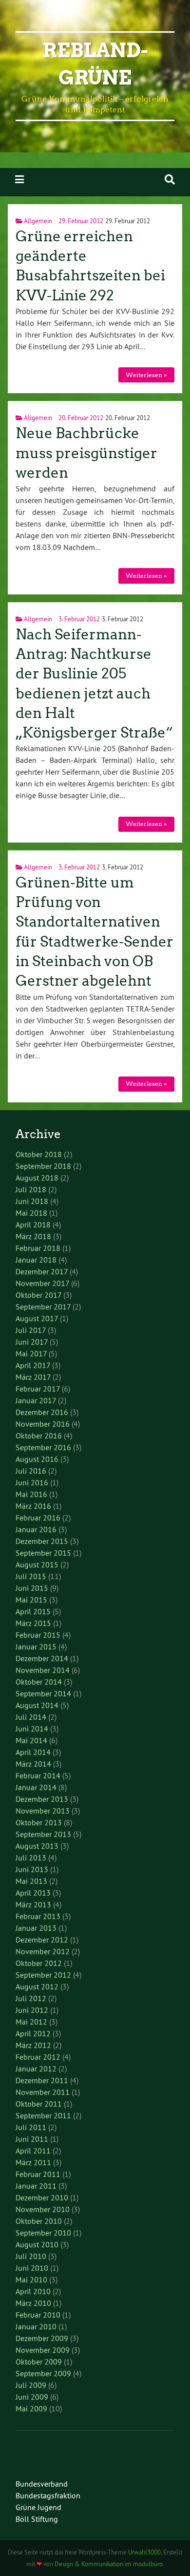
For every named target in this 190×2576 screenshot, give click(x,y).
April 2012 (33, 2033)
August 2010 (37, 2244)
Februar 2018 (38, 1248)
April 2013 (33, 1893)
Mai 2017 (31, 1353)
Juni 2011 (32, 2139)
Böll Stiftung (37, 2519)
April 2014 (33, 1752)
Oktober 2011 (39, 2104)
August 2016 (37, 1459)
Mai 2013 (31, 1881)
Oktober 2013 (39, 1822)
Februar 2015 (38, 1635)
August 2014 (37, 1705)
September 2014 (43, 1693)
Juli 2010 (31, 2256)
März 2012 (33, 2045)
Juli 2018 (31, 1189)
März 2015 (33, 1623)
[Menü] (19, 179)
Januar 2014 (36, 1787)
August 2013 (37, 1846)
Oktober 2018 (39, 1154)
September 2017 (43, 1307)
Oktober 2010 (39, 2221)
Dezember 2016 (42, 1412)
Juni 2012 (32, 2010)
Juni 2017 (32, 1342)
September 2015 (43, 1553)
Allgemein (38, 221)
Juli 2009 (31, 2385)
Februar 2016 (38, 1518)
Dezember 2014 (42, 1658)
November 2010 (43, 2209)
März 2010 (33, 2303)
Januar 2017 (36, 1400)
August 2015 (37, 1564)
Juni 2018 (32, 1201)
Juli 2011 (31, 2127)
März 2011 (33, 2162)
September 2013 (43, 1834)
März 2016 (33, 1506)
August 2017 (37, 1318)
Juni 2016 (32, 1482)
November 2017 (42, 1283)
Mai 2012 (31, 2022)
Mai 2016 (31, 1494)
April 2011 (33, 2151)
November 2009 (43, 2350)
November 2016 (43, 1424)
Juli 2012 (31, 1998)
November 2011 (43, 2092)
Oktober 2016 (39, 1436)
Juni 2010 (32, 2268)
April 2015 (33, 1611)
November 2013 (43, 1811)
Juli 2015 (31, 1576)
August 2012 (37, 1986)
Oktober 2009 (39, 2362)
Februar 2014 (38, 1775)
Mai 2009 (31, 2408)
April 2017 (33, 1365)
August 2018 (37, 1178)
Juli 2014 (31, 1717)
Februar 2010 (38, 2315)
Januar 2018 (36, 1260)
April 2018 (33, 1225)
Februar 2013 (38, 1916)
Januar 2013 (36, 1928)
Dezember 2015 (42, 1541)
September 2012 (43, 1975)
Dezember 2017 (42, 1271)
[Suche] (170, 179)
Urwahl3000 (144, 2552)
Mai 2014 (31, 1740)
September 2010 (43, 2233)
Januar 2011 (36, 2186)
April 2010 (33, 2291)
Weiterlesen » (146, 375)
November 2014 (43, 1670)
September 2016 (43, 1447)
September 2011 (43, 2115)
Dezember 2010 (42, 2197)
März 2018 (33, 1236)
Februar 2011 (38, 2174)
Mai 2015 (31, 1600)
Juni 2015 (32, 1588)
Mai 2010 (31, 2280)
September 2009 (43, 2373)
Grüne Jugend (38, 2507)
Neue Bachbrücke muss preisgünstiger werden (86, 453)
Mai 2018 (31, 1213)
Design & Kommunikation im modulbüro (109, 2564)
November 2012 (43, 1951)
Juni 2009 (32, 2397)
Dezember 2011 (42, 2080)
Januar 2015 (36, 1647)
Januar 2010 (36, 2326)
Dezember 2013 (42, 1799)
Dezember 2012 (42, 1940)
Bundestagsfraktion (48, 2495)
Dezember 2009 (42, 2338)
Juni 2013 (32, 1869)
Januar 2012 (36, 2069)
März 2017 (33, 1377)
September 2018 (43, 1166)
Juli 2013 (31, 1858)
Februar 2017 (38, 1389)
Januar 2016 (36, 1529)
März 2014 (33, 1764)
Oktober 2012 (39, 1963)
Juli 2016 (31, 1471)
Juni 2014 (32, 1729)
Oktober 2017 (38, 1295)
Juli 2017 (31, 1330)
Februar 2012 (38, 2057)
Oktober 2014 (39, 1682)
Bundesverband (42, 2484)
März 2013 (33, 1904)
